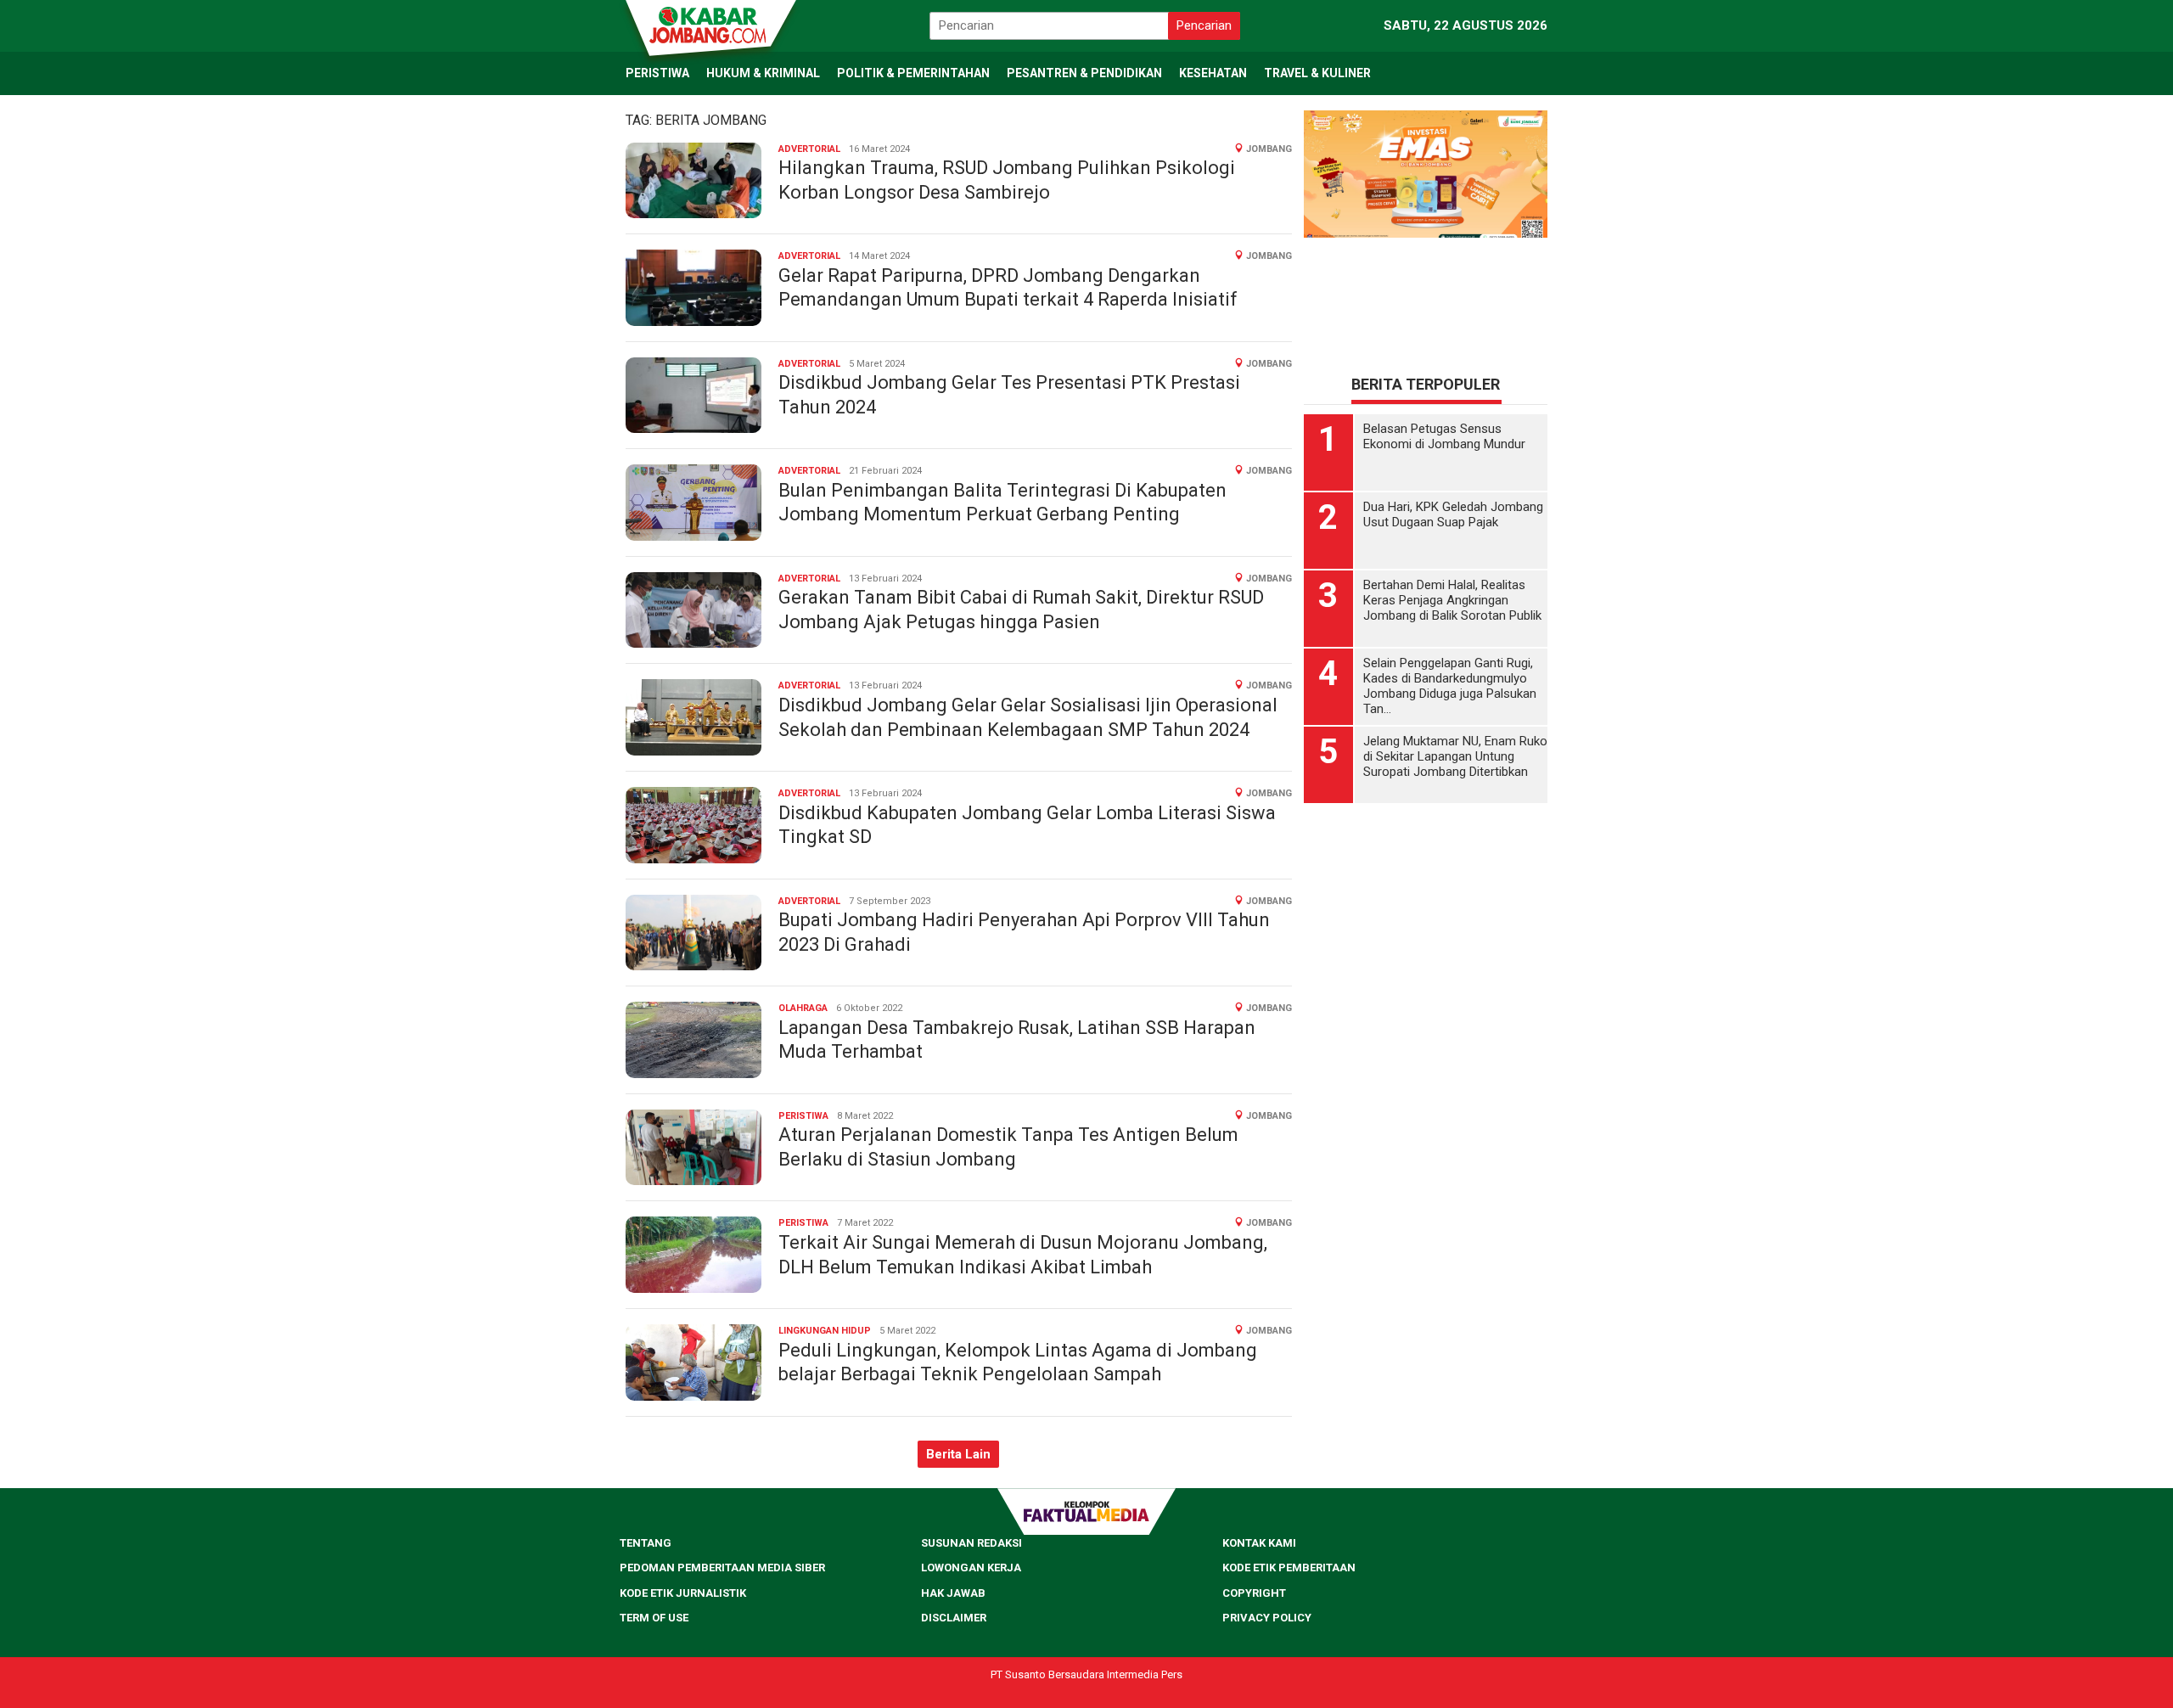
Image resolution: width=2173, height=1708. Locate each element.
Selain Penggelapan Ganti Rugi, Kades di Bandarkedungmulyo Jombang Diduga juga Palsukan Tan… (1450, 686)
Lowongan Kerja (971, 1568)
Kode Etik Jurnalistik (683, 1593)
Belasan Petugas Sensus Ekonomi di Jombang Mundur (1444, 436)
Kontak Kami (1259, 1543)
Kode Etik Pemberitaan (1289, 1568)
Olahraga (803, 1008)
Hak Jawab (953, 1593)
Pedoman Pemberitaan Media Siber (722, 1568)
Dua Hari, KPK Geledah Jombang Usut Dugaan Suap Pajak (1453, 514)
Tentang (646, 1543)
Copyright (1254, 1593)
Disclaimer (954, 1618)
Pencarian (1204, 25)
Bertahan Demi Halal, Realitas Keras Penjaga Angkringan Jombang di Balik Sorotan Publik (1452, 600)
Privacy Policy (1267, 1618)
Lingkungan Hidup (825, 1331)
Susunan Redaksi (971, 1543)
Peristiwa (803, 1116)
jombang (1269, 149)
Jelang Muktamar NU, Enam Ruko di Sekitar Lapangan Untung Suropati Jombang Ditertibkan (1455, 756)
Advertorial (809, 149)
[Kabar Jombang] (710, 24)
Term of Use (654, 1618)
